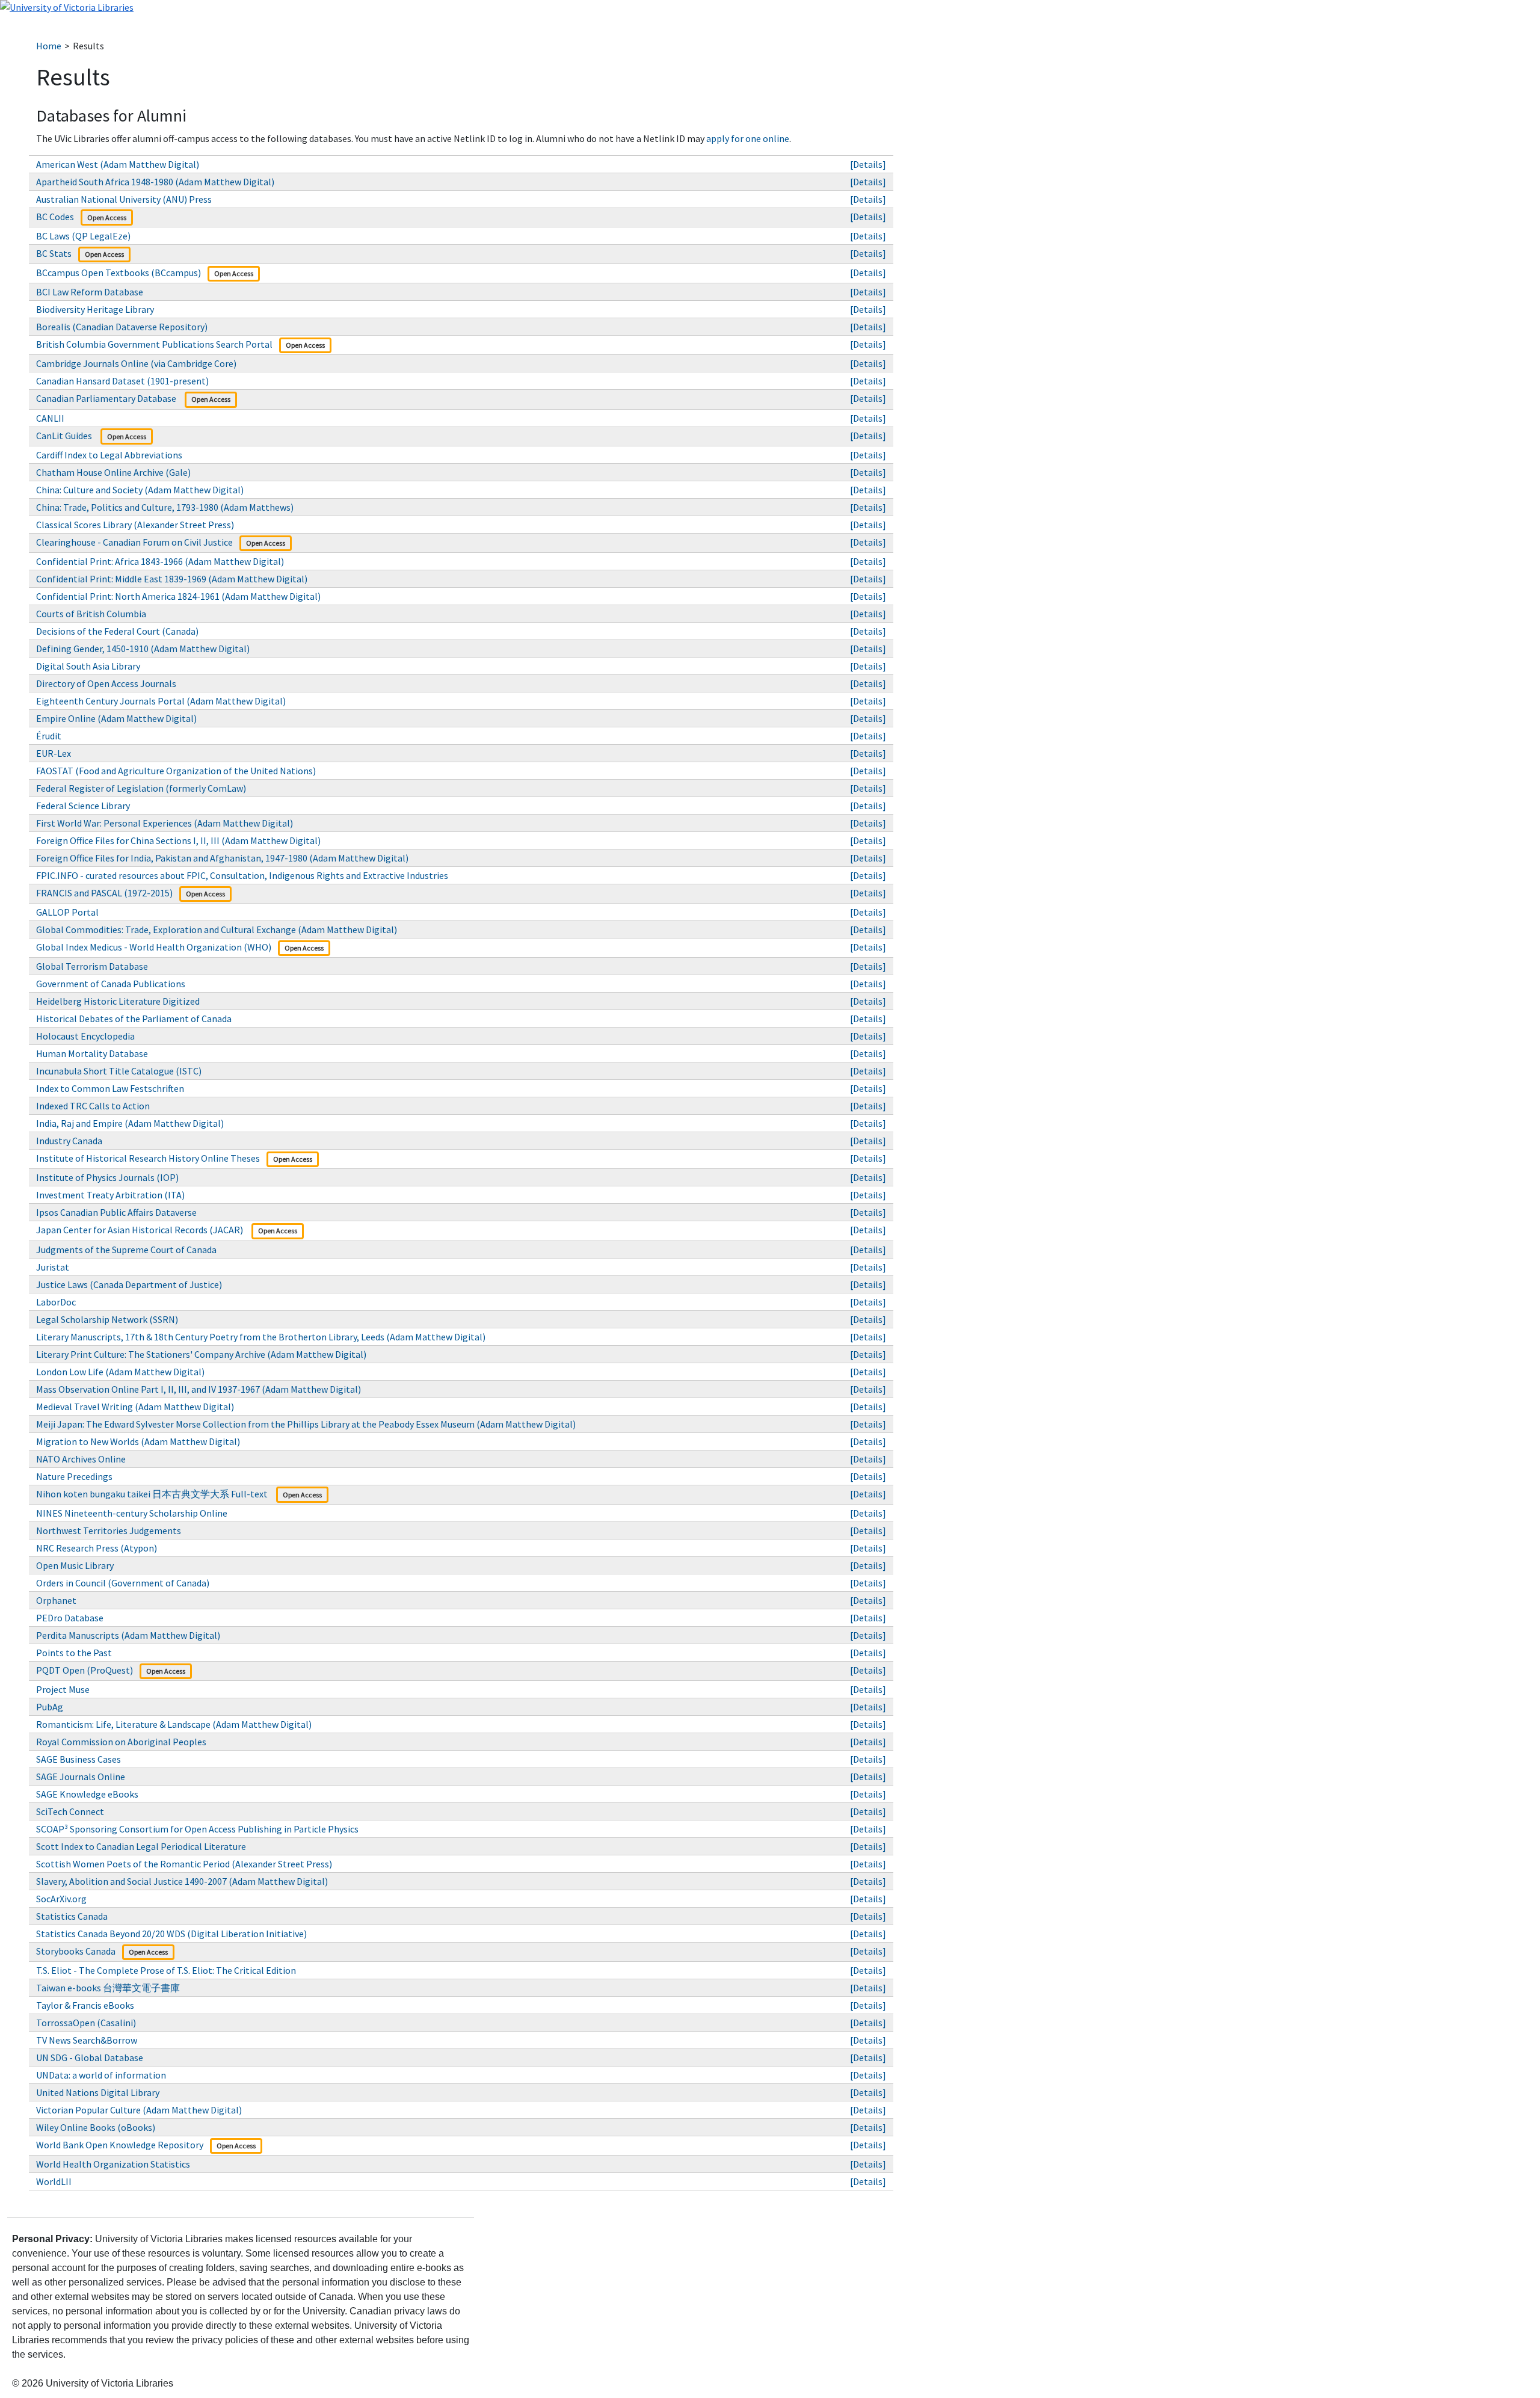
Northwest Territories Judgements (109, 1530)
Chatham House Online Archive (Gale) (113, 472)
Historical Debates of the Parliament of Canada (134, 1019)
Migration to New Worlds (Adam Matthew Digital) (138, 1441)
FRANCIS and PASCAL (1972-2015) (104, 893)
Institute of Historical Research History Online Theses (148, 1158)
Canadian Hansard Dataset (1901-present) (122, 381)
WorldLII (54, 2181)
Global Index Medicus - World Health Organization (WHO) (154, 947)
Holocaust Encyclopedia (85, 1036)
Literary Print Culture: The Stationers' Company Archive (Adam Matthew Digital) (201, 1354)
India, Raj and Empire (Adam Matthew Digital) (130, 1123)
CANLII (50, 418)
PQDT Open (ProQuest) (85, 1670)
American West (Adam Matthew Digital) (118, 164)
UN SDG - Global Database (91, 2057)
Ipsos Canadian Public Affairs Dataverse (117, 1212)
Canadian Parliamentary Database (107, 398)
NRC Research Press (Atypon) (97, 1548)
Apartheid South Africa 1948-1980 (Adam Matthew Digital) (155, 182)
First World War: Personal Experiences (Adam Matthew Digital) (165, 823)
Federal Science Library (84, 806)
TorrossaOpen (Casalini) (86, 2023)
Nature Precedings (74, 1476)
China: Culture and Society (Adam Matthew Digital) (140, 490)
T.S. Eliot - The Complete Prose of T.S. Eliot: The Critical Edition (166, 1970)
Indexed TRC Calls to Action (93, 1106)
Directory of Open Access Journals (106, 683)
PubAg (50, 1707)
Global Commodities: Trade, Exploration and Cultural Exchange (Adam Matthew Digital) (217, 929)
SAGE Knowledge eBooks (87, 1794)
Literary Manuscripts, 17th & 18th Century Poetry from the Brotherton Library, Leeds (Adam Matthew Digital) (261, 1337)
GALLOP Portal (68, 912)
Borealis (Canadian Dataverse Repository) (123, 327)
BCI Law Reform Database (90, 292)
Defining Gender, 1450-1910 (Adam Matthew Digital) (143, 649)
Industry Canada (69, 1141)
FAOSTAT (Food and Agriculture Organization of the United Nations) (176, 771)
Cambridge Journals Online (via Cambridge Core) (136, 363)
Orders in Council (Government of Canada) (123, 1583)
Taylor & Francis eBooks (86, 2005)
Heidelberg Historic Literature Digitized (118, 1001)
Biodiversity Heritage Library (95, 309)
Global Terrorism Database (92, 966)
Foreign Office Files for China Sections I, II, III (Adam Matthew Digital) (178, 840)
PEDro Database (70, 1618)
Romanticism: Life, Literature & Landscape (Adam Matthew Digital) (174, 1724)
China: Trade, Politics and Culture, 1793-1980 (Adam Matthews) (165, 507)
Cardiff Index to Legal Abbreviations (109, 455)
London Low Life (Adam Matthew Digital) (120, 1372)
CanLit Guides (65, 436)
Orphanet (56, 1600)
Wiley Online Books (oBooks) (97, 2127)
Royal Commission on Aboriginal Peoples (121, 1742)
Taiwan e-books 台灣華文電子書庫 (109, 1988)
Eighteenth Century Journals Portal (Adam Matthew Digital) (161, 701)
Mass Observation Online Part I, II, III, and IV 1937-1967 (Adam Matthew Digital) (199, 1389)
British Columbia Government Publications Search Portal (154, 344)
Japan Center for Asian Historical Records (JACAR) (140, 1230)
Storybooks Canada (76, 1951)
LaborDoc (56, 1302)
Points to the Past (74, 1653)
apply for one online (748, 138)
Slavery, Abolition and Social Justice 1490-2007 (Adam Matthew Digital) (182, 1881)
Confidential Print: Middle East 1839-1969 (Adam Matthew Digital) (172, 579)
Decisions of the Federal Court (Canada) (117, 631)
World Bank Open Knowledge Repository (120, 2145)
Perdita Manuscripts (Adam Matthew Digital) (128, 1635)
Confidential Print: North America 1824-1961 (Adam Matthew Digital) (178, 596)
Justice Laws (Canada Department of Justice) (129, 1284)
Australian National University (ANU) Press (124, 199)
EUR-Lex (54, 753)
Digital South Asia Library (88, 666)
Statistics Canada (72, 1916)
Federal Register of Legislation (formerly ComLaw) (141, 788)
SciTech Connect (70, 1811)
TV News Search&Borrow (87, 2040)
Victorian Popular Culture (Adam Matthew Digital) (139, 2110)
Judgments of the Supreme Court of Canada (126, 1250)
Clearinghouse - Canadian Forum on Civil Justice (134, 542)
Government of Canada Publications (111, 984)
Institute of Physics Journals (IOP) (107, 1177)
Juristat (53, 1267)
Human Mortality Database (92, 1053)
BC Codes (55, 217)
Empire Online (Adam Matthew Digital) (116, 718)
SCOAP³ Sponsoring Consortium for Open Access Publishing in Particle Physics (197, 1829)
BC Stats (54, 253)
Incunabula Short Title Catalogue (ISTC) (119, 1071)
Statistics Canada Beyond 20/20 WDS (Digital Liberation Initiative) (171, 1934)
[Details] (868, 164)
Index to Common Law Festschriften (110, 1088)
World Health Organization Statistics (114, 2164)
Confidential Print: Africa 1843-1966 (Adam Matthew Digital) (160, 561)
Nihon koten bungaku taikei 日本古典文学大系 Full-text (153, 1494)
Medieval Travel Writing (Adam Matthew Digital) (135, 1407)
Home (49, 46)
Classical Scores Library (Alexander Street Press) (135, 525)
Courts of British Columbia (91, 614)
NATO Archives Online (81, 1459)
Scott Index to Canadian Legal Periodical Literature (141, 1846)
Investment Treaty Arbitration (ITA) (110, 1195)
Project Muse (63, 1689)
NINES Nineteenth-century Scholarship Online (132, 1513)
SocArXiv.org (61, 1899)
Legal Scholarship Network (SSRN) (107, 1319)
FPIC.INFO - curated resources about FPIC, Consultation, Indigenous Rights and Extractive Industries (242, 875)
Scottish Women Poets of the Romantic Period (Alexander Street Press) (184, 1864)
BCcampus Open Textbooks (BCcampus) (119, 273)
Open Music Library (76, 1565)
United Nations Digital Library (99, 2092)
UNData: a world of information (101, 2075)
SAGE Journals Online (81, 1777)
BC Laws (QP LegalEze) (83, 236)
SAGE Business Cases (79, 1759)
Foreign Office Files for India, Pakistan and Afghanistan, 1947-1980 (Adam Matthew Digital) (222, 858)
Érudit (49, 736)
